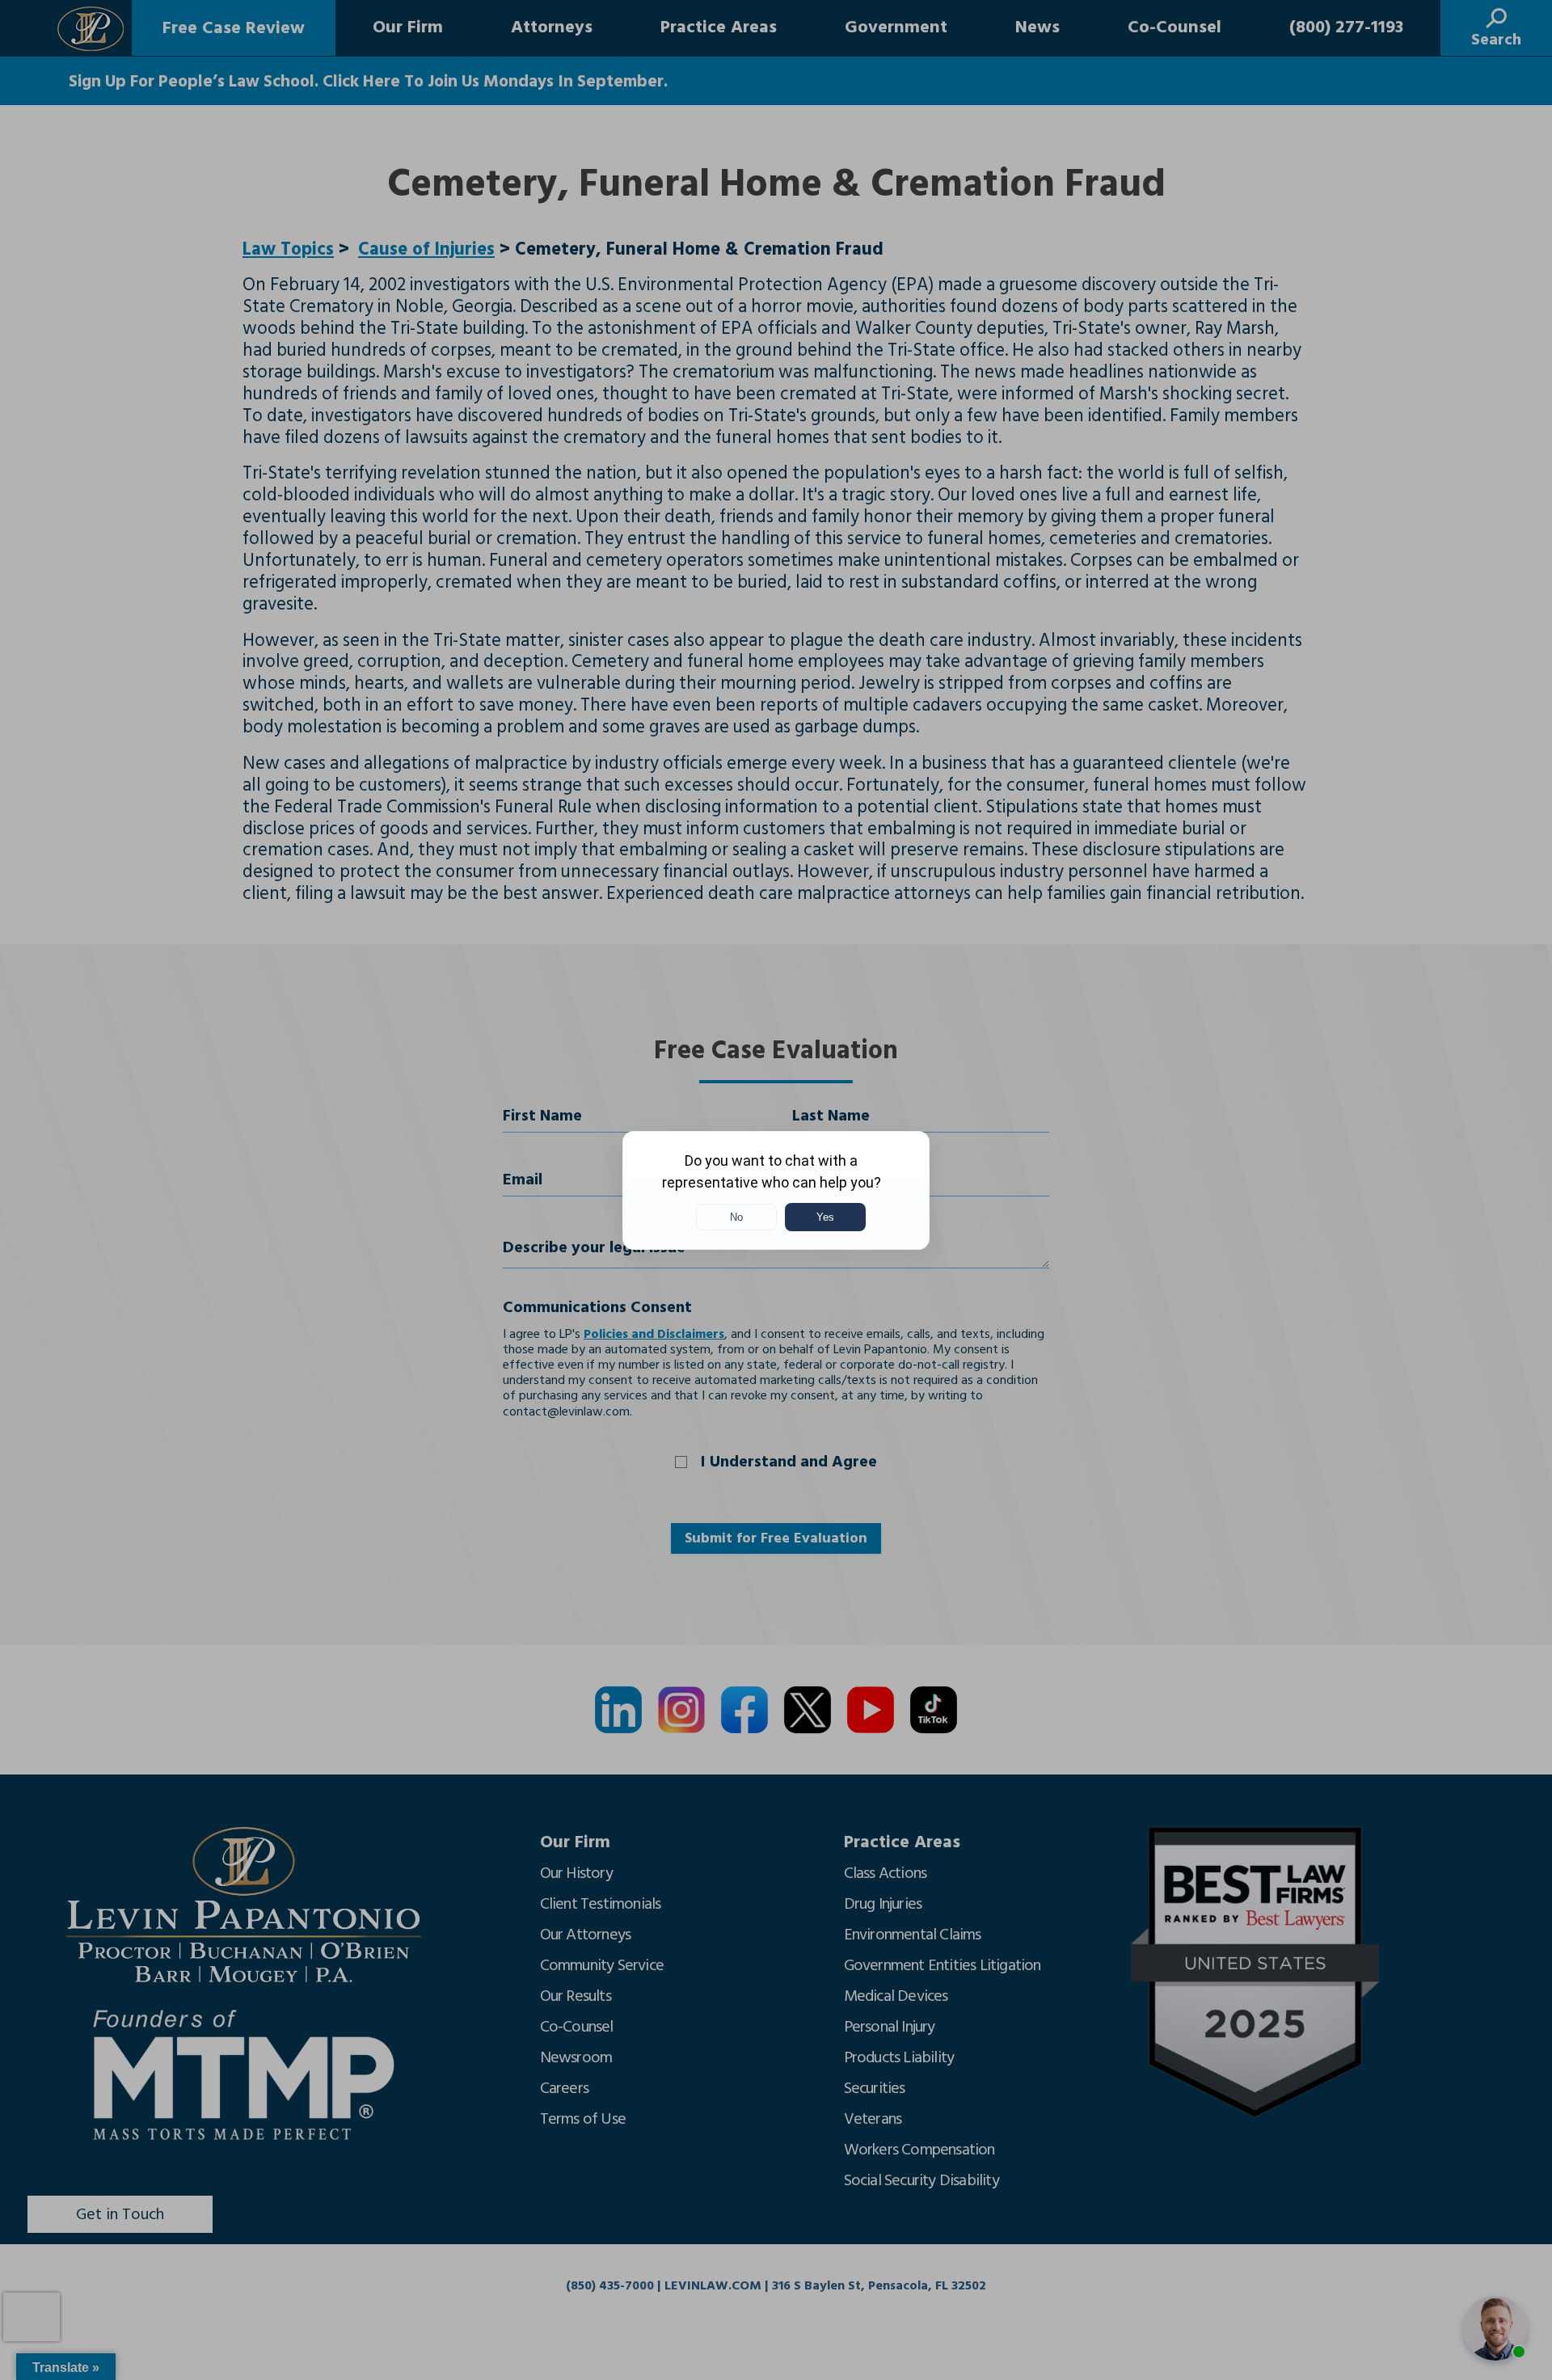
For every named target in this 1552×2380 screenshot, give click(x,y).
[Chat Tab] (776, 1190)
